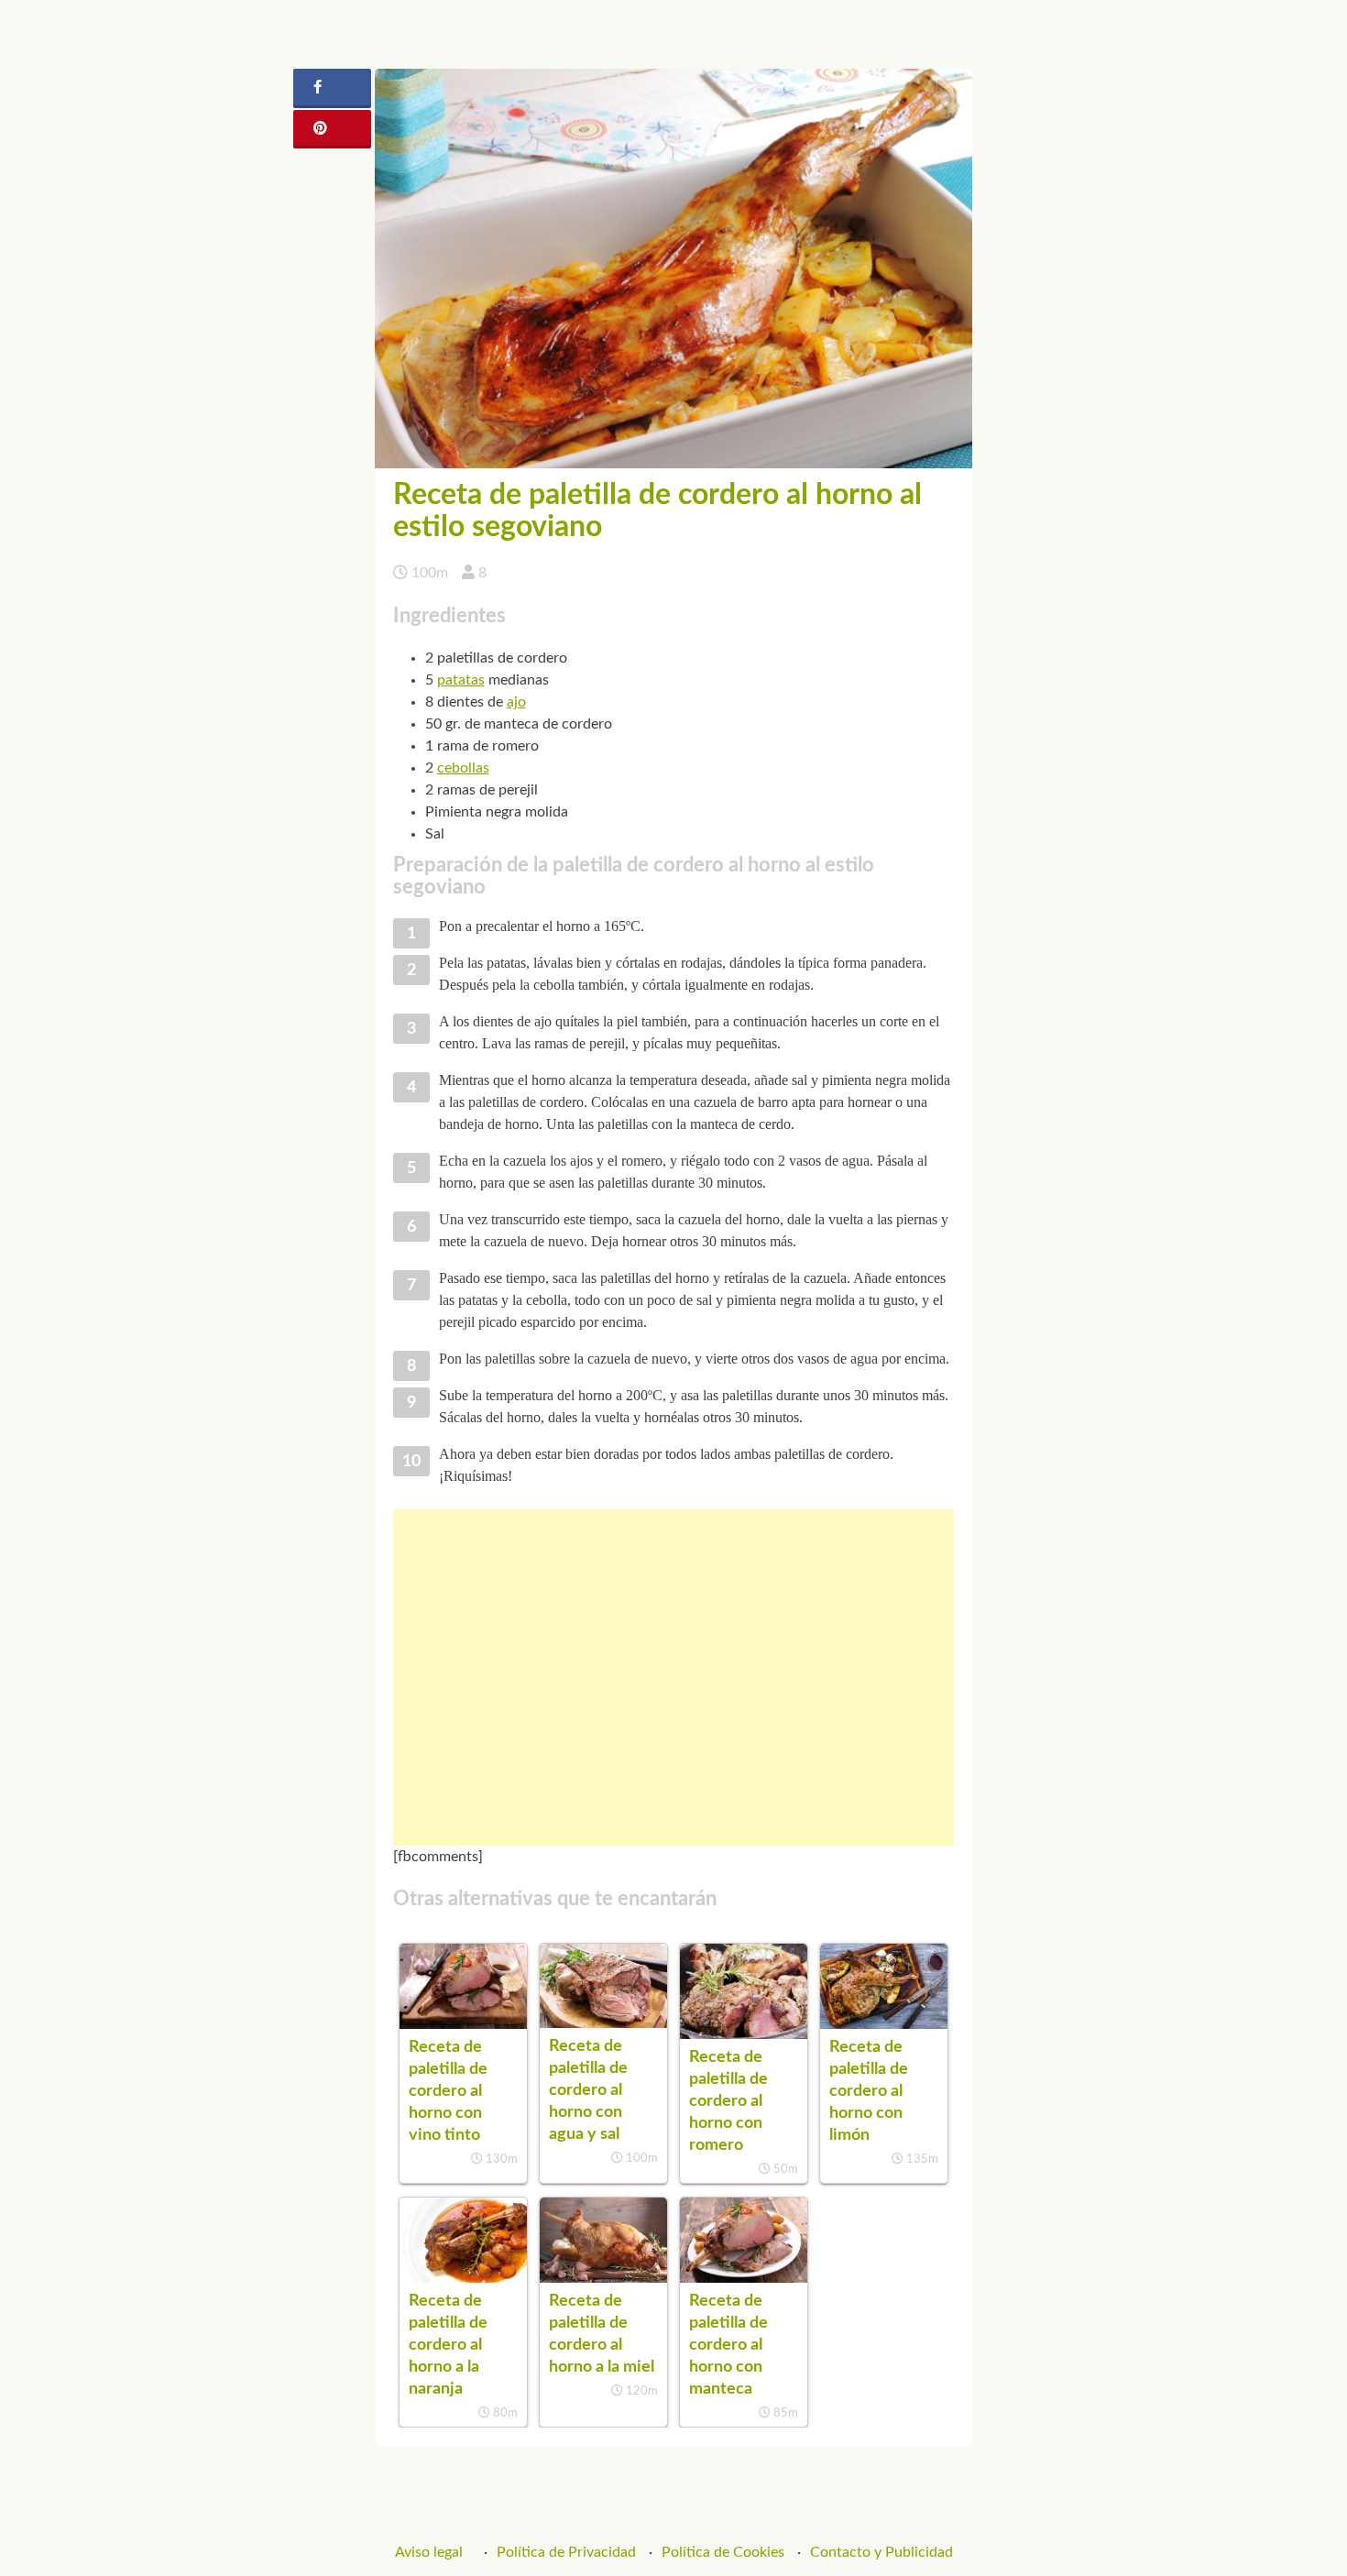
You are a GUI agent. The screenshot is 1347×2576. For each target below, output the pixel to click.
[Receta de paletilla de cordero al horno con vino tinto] (463, 2024)
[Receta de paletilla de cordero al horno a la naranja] (463, 2278)
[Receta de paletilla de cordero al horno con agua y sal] (603, 2023)
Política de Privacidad (566, 2552)
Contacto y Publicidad (882, 2552)
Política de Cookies (723, 2552)
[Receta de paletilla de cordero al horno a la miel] (603, 2278)
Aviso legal (429, 2552)
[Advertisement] (674, 1677)
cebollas (463, 768)
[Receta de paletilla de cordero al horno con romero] (744, 2034)
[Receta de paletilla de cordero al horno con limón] (884, 2024)
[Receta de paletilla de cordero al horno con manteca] (744, 2278)
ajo (516, 702)
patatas (461, 680)
